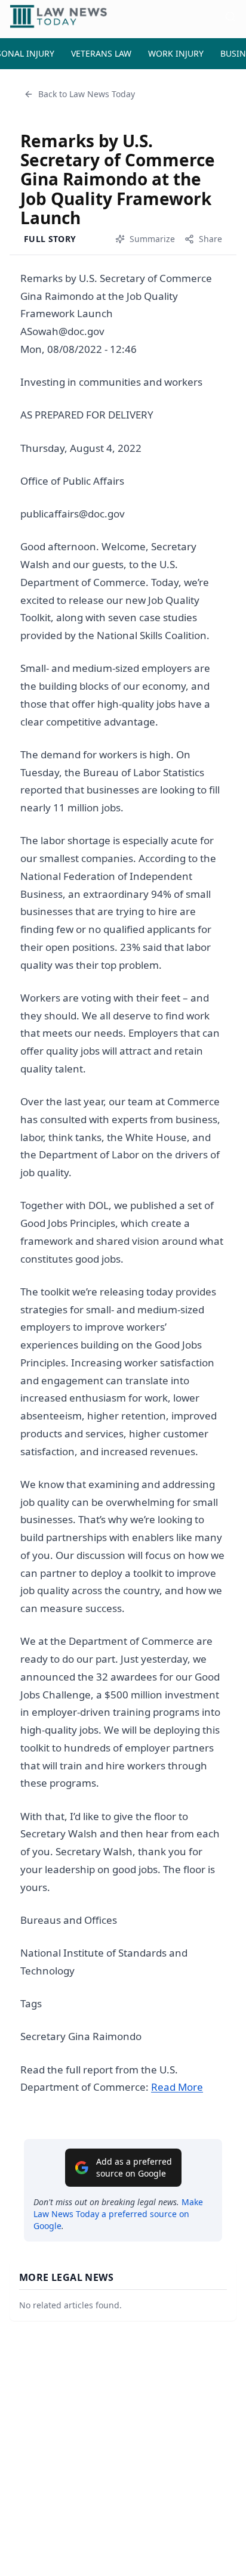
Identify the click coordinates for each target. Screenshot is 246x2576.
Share (210, 239)
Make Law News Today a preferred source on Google (118, 2214)
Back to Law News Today (87, 94)
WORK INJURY (176, 53)
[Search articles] (230, 17)
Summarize (152, 239)
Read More (177, 2087)
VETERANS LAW (101, 53)
